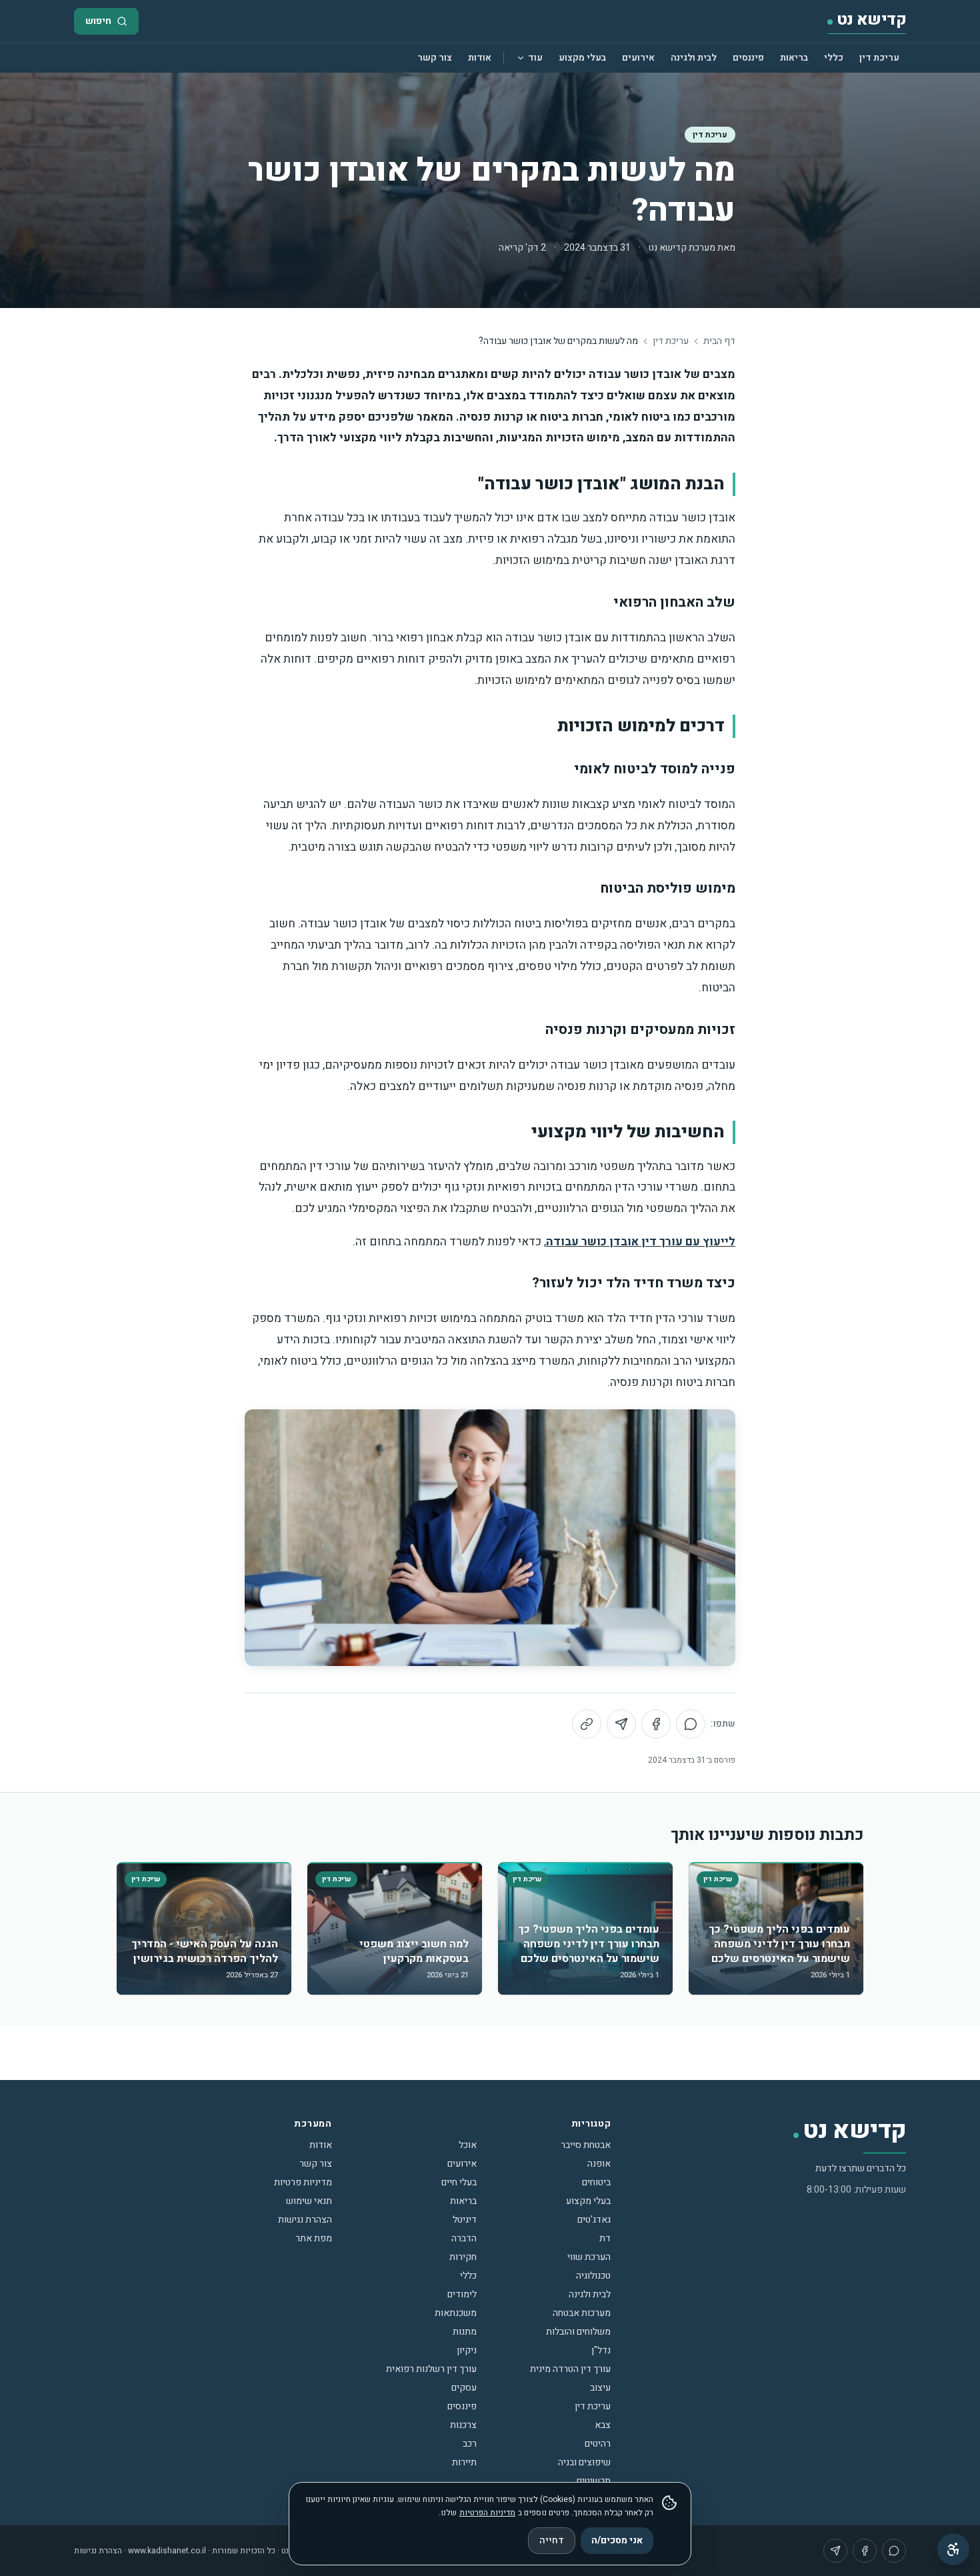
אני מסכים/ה (617, 2540)
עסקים (464, 2388)
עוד (535, 58)
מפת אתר (314, 2238)
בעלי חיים (459, 2182)
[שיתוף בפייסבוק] (656, 1724)
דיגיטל (465, 2220)
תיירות (464, 2462)
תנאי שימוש (309, 2201)
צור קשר (435, 58)
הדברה (464, 2238)
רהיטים (598, 2444)
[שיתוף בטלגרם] (621, 1724)
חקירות (463, 2257)
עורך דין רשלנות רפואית (431, 2369)
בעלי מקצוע (582, 58)
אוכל (468, 2145)
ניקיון (467, 2350)
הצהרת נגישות (305, 2220)
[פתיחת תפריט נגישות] (953, 2549)
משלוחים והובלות (578, 2332)
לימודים (462, 2294)
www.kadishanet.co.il (167, 2551)
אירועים (638, 58)
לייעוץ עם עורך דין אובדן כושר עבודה (641, 1242)
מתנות (465, 2332)
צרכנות (463, 2425)
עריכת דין (879, 58)
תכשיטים (594, 2481)
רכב (470, 2444)
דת (605, 2238)
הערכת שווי (589, 2257)
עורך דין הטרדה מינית (570, 2369)
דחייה (552, 2540)
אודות (480, 58)
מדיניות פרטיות (303, 2182)
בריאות (794, 58)
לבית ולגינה (694, 58)
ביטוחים (596, 2182)
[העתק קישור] (587, 1724)
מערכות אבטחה (582, 2313)
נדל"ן (601, 2350)
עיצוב (600, 2388)
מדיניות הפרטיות (487, 2513)
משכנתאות (456, 2313)
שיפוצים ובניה (584, 2462)
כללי (834, 58)
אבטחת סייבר (586, 2145)
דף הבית (719, 341)
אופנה (599, 2164)
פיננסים (748, 58)
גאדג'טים (594, 2220)
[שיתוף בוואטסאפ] (691, 1724)
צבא (603, 2425)
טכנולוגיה (593, 2276)
